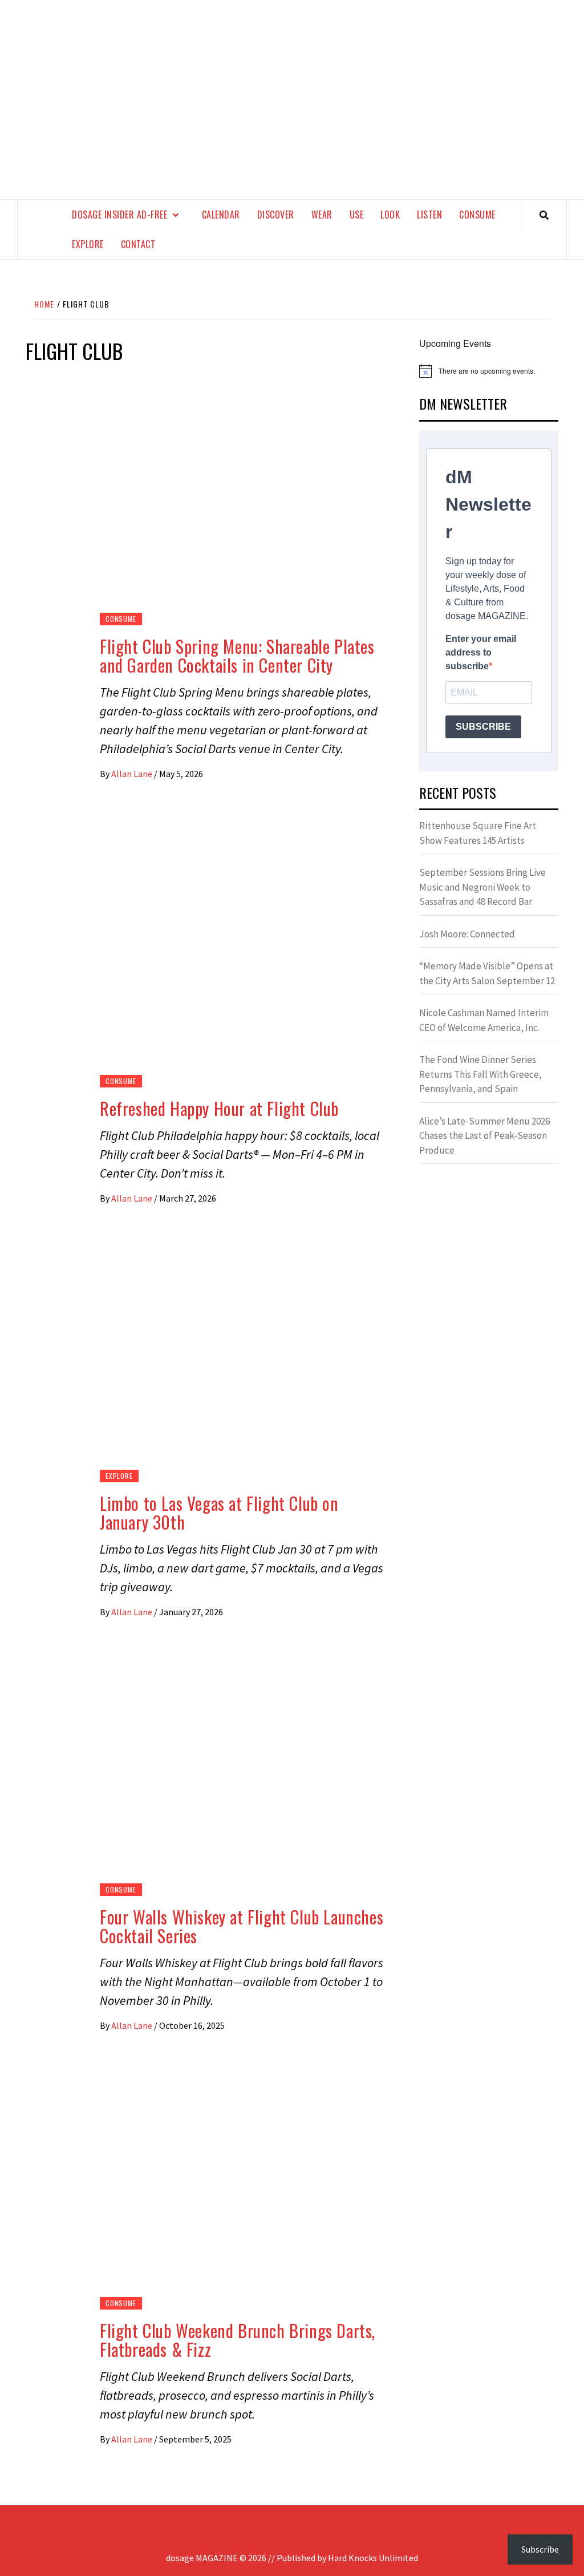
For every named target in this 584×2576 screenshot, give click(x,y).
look (390, 215)
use (357, 215)
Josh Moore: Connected (467, 934)
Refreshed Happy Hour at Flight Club (219, 1108)
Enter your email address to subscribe (481, 652)
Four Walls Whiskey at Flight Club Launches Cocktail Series (242, 1926)
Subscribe (540, 2549)
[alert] (489, 371)
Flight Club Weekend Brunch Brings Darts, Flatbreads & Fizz (238, 2340)
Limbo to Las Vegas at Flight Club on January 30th (219, 1513)
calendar (221, 215)
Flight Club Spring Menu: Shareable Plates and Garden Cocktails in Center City (237, 656)
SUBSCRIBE (483, 727)
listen (429, 215)
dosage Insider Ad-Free (119, 215)
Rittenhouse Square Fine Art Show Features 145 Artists (478, 833)
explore (88, 244)
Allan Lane (133, 774)
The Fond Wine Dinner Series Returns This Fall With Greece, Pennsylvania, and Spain (480, 1074)
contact (138, 244)
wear (322, 215)
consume (477, 215)
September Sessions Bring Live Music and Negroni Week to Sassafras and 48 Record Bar (482, 887)
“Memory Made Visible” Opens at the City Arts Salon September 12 (487, 973)
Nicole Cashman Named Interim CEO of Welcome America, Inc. (484, 1020)
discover (276, 215)
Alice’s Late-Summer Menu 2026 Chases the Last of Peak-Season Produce (484, 1136)
